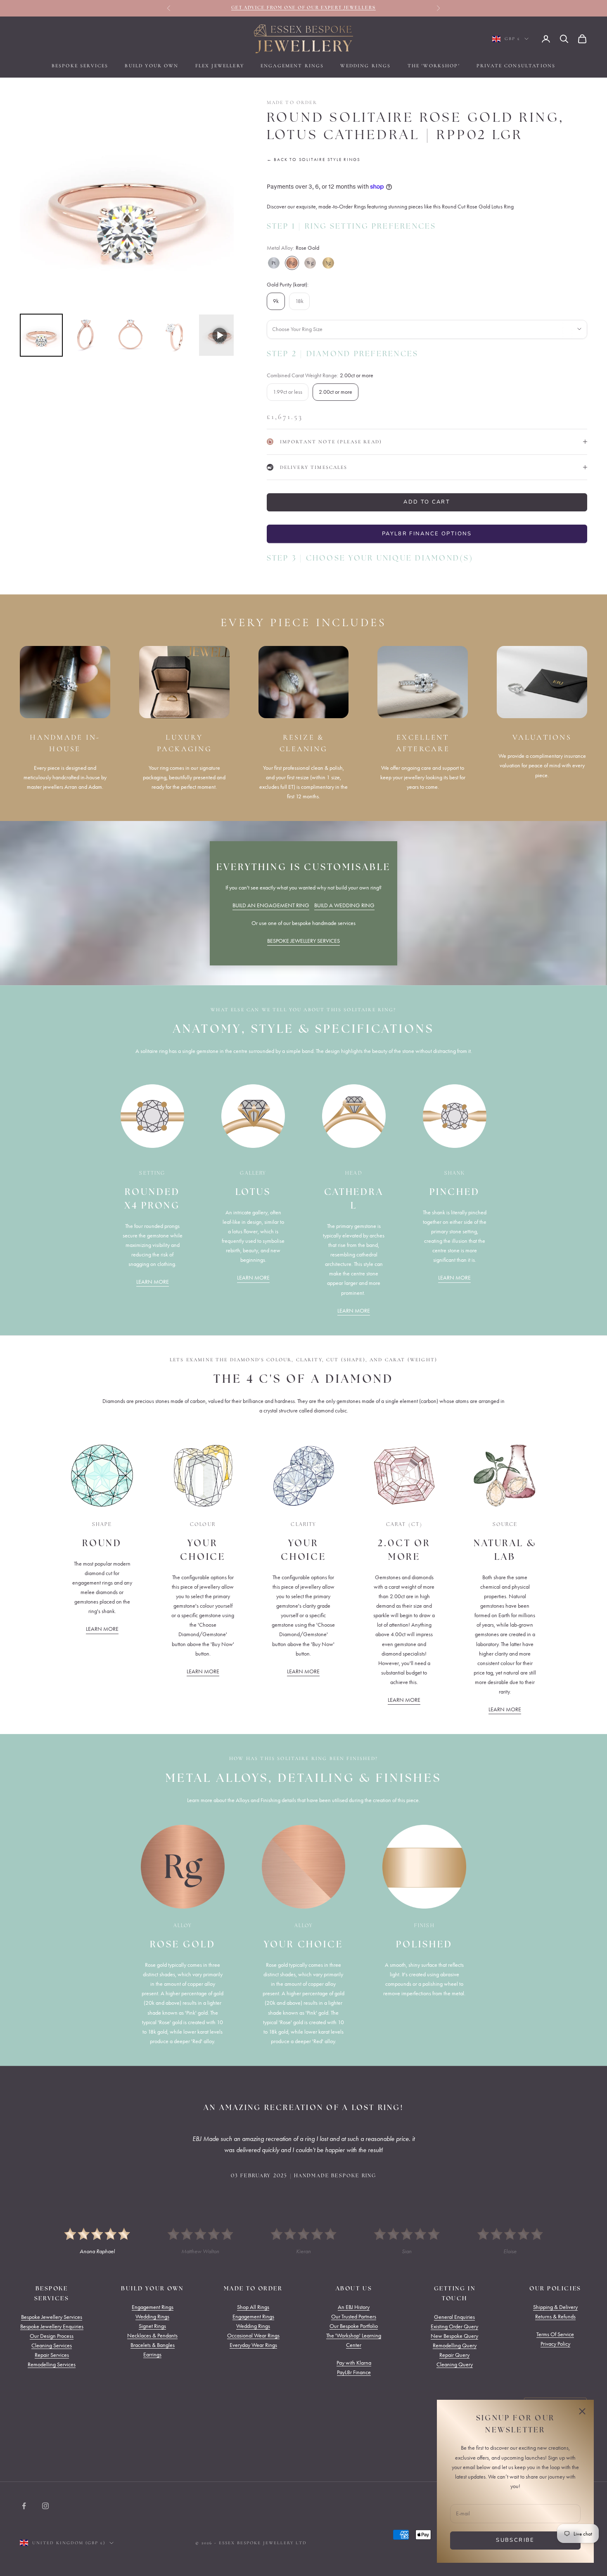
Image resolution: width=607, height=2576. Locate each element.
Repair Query (454, 2355)
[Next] (222, 204)
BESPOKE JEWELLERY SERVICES (303, 941)
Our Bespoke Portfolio (354, 2326)
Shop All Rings (253, 2307)
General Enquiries (454, 2317)
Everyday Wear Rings (253, 2345)
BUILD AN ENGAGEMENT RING (271, 905)
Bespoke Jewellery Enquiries (52, 2326)
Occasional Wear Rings (253, 2336)
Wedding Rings (365, 66)
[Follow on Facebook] (24, 2506)
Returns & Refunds (555, 2317)
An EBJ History (354, 2307)
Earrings (152, 2355)
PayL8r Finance (354, 2372)
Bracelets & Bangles (153, 2345)
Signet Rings (152, 2326)
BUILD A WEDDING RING (344, 905)
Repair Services (52, 2355)
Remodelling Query (455, 2345)
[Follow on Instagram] (45, 2506)
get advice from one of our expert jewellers (303, 8)
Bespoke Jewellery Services (52, 2317)
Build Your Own (152, 66)
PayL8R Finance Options (427, 534)
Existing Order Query (454, 2326)
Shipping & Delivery (555, 2307)
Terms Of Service (555, 2334)
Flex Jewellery (220, 66)
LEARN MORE (153, 1282)
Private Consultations (516, 66)
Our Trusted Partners (354, 2317)
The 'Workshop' (434, 66)
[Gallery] (127, 228)
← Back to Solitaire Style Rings (314, 160)
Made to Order (292, 102)
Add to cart (427, 502)
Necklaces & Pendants (152, 2336)
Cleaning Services (52, 2345)
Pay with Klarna (354, 2363)
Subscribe (515, 2540)
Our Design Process (52, 2336)
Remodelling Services (52, 2364)
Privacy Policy (555, 2344)
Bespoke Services (80, 66)
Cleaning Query (455, 2364)
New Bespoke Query (454, 2336)
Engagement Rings (292, 66)
